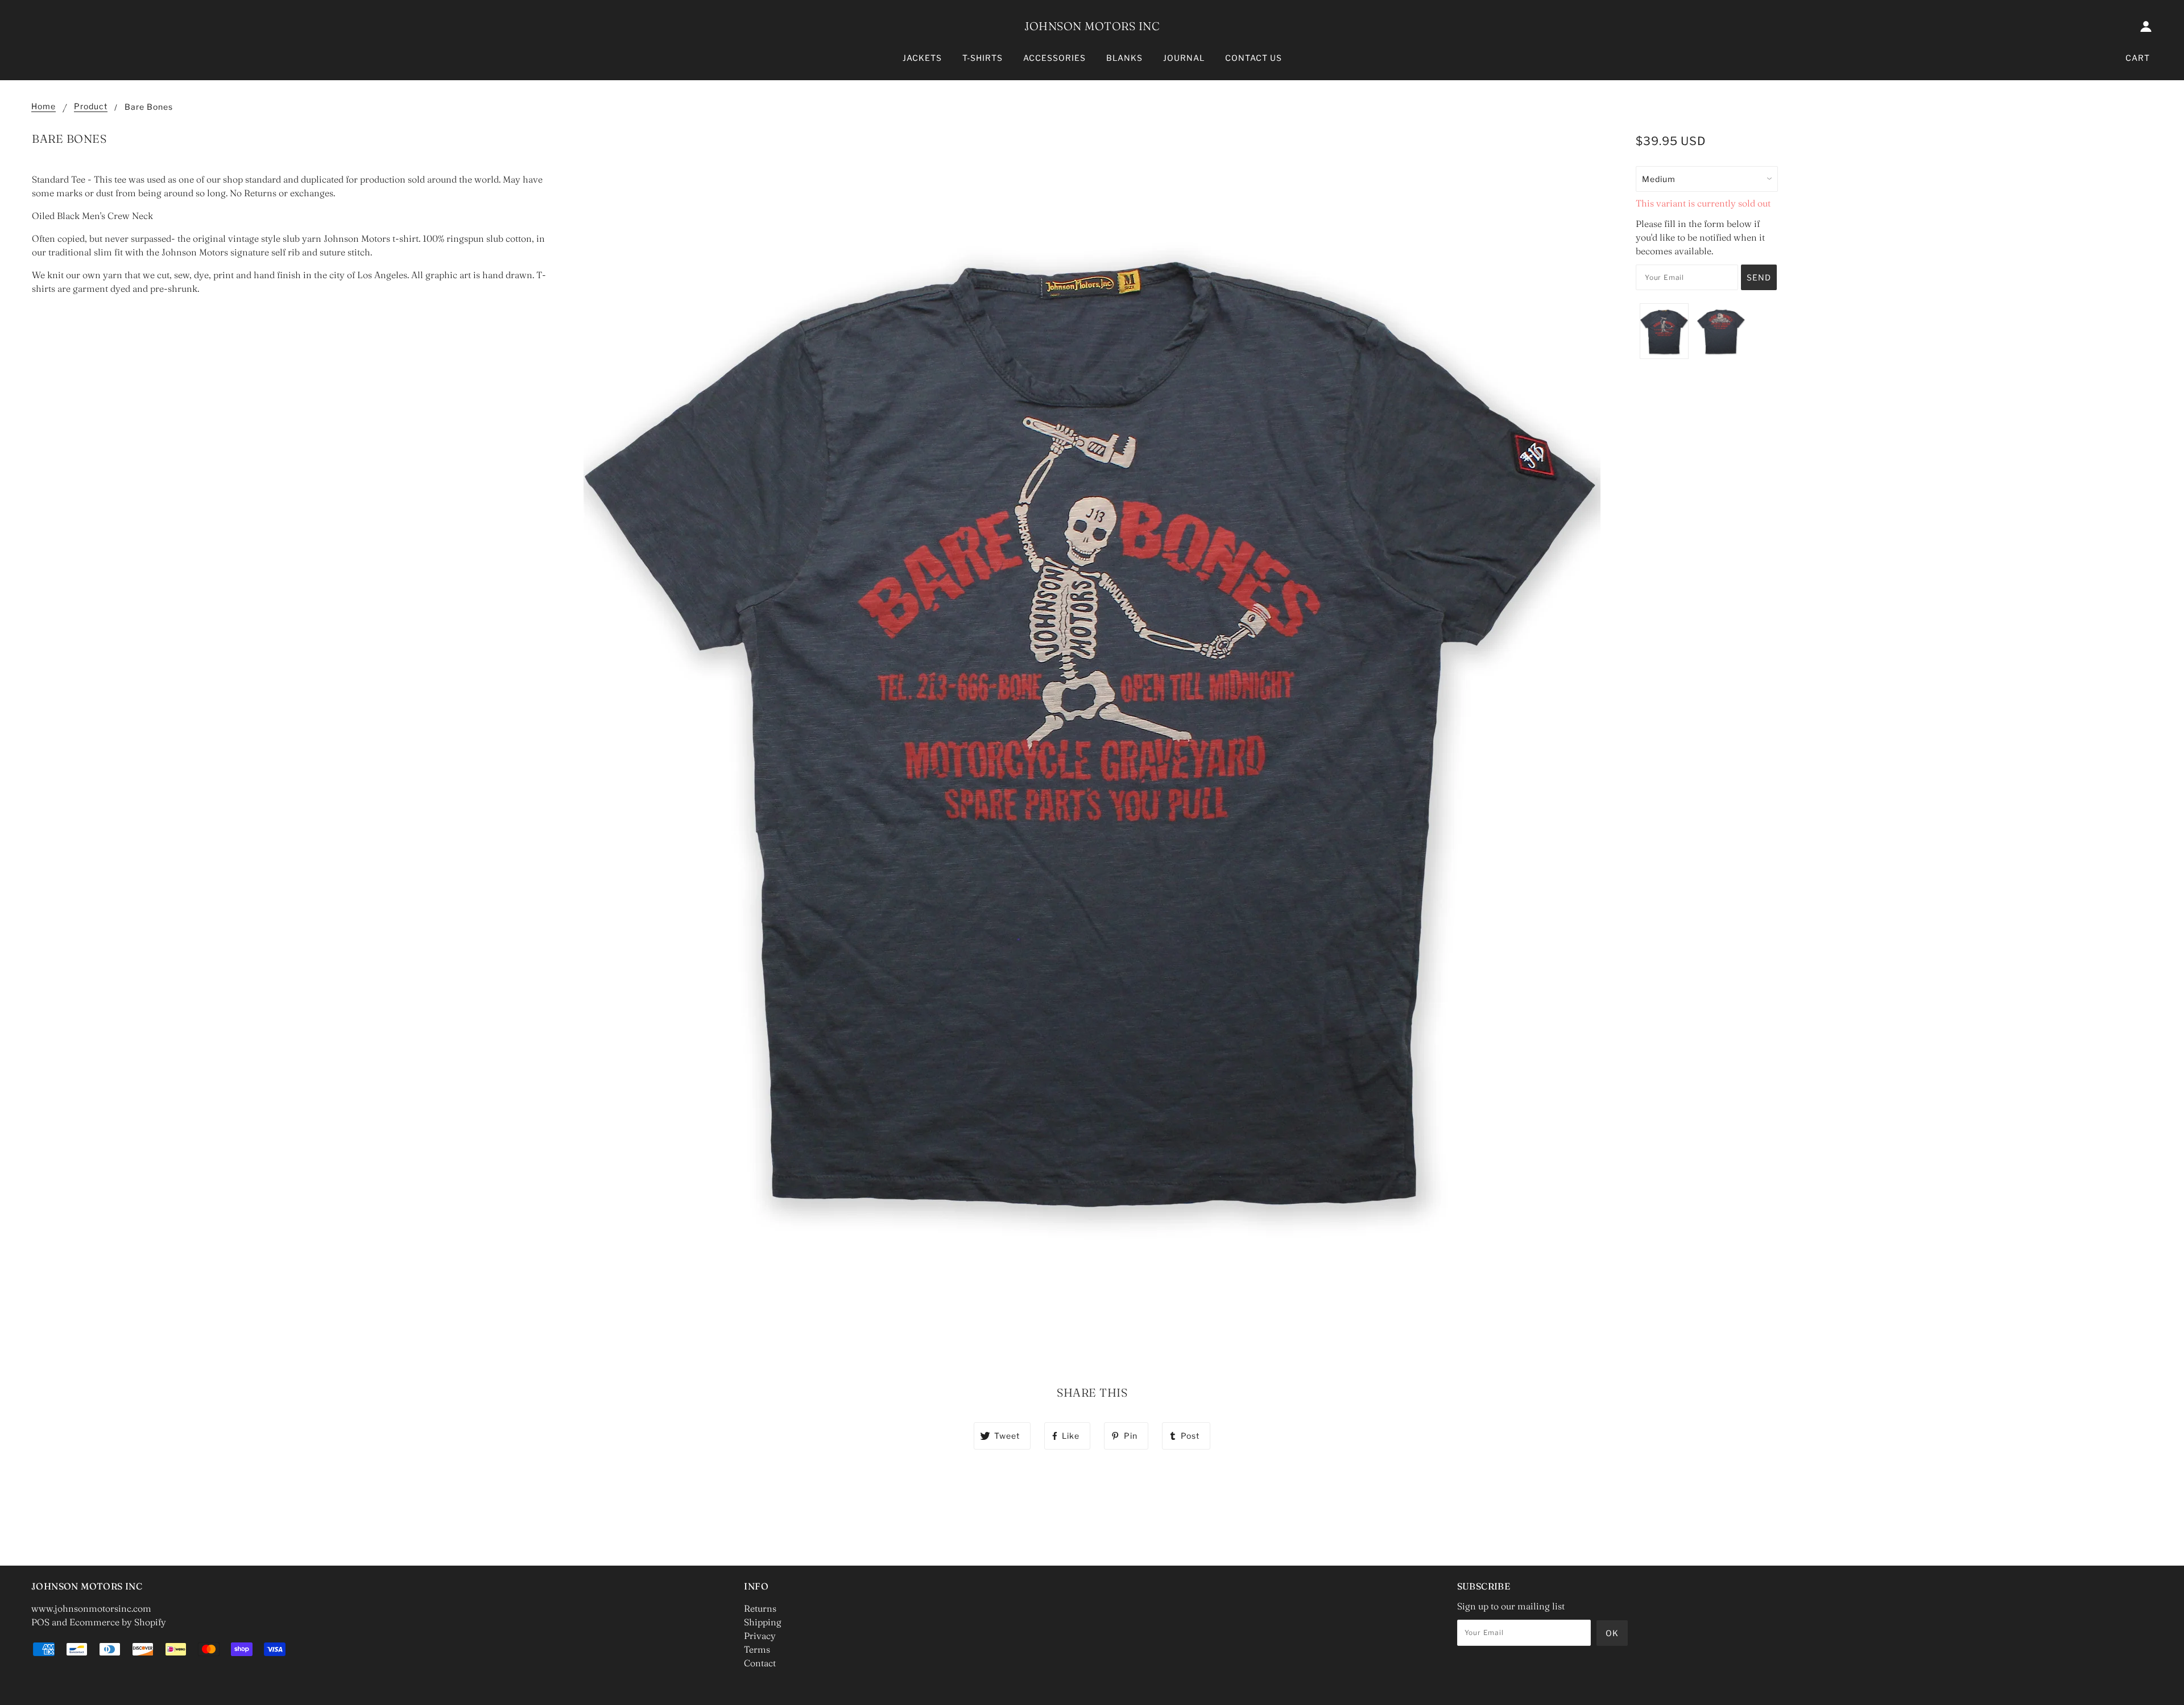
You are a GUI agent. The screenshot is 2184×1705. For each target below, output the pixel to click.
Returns (760, 1608)
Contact (760, 1663)
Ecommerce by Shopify (118, 1622)
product (91, 107)
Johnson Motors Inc (1092, 26)
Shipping (763, 1622)
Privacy (760, 1636)
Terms (757, 1649)
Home (44, 107)
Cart (2138, 58)
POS (40, 1622)
